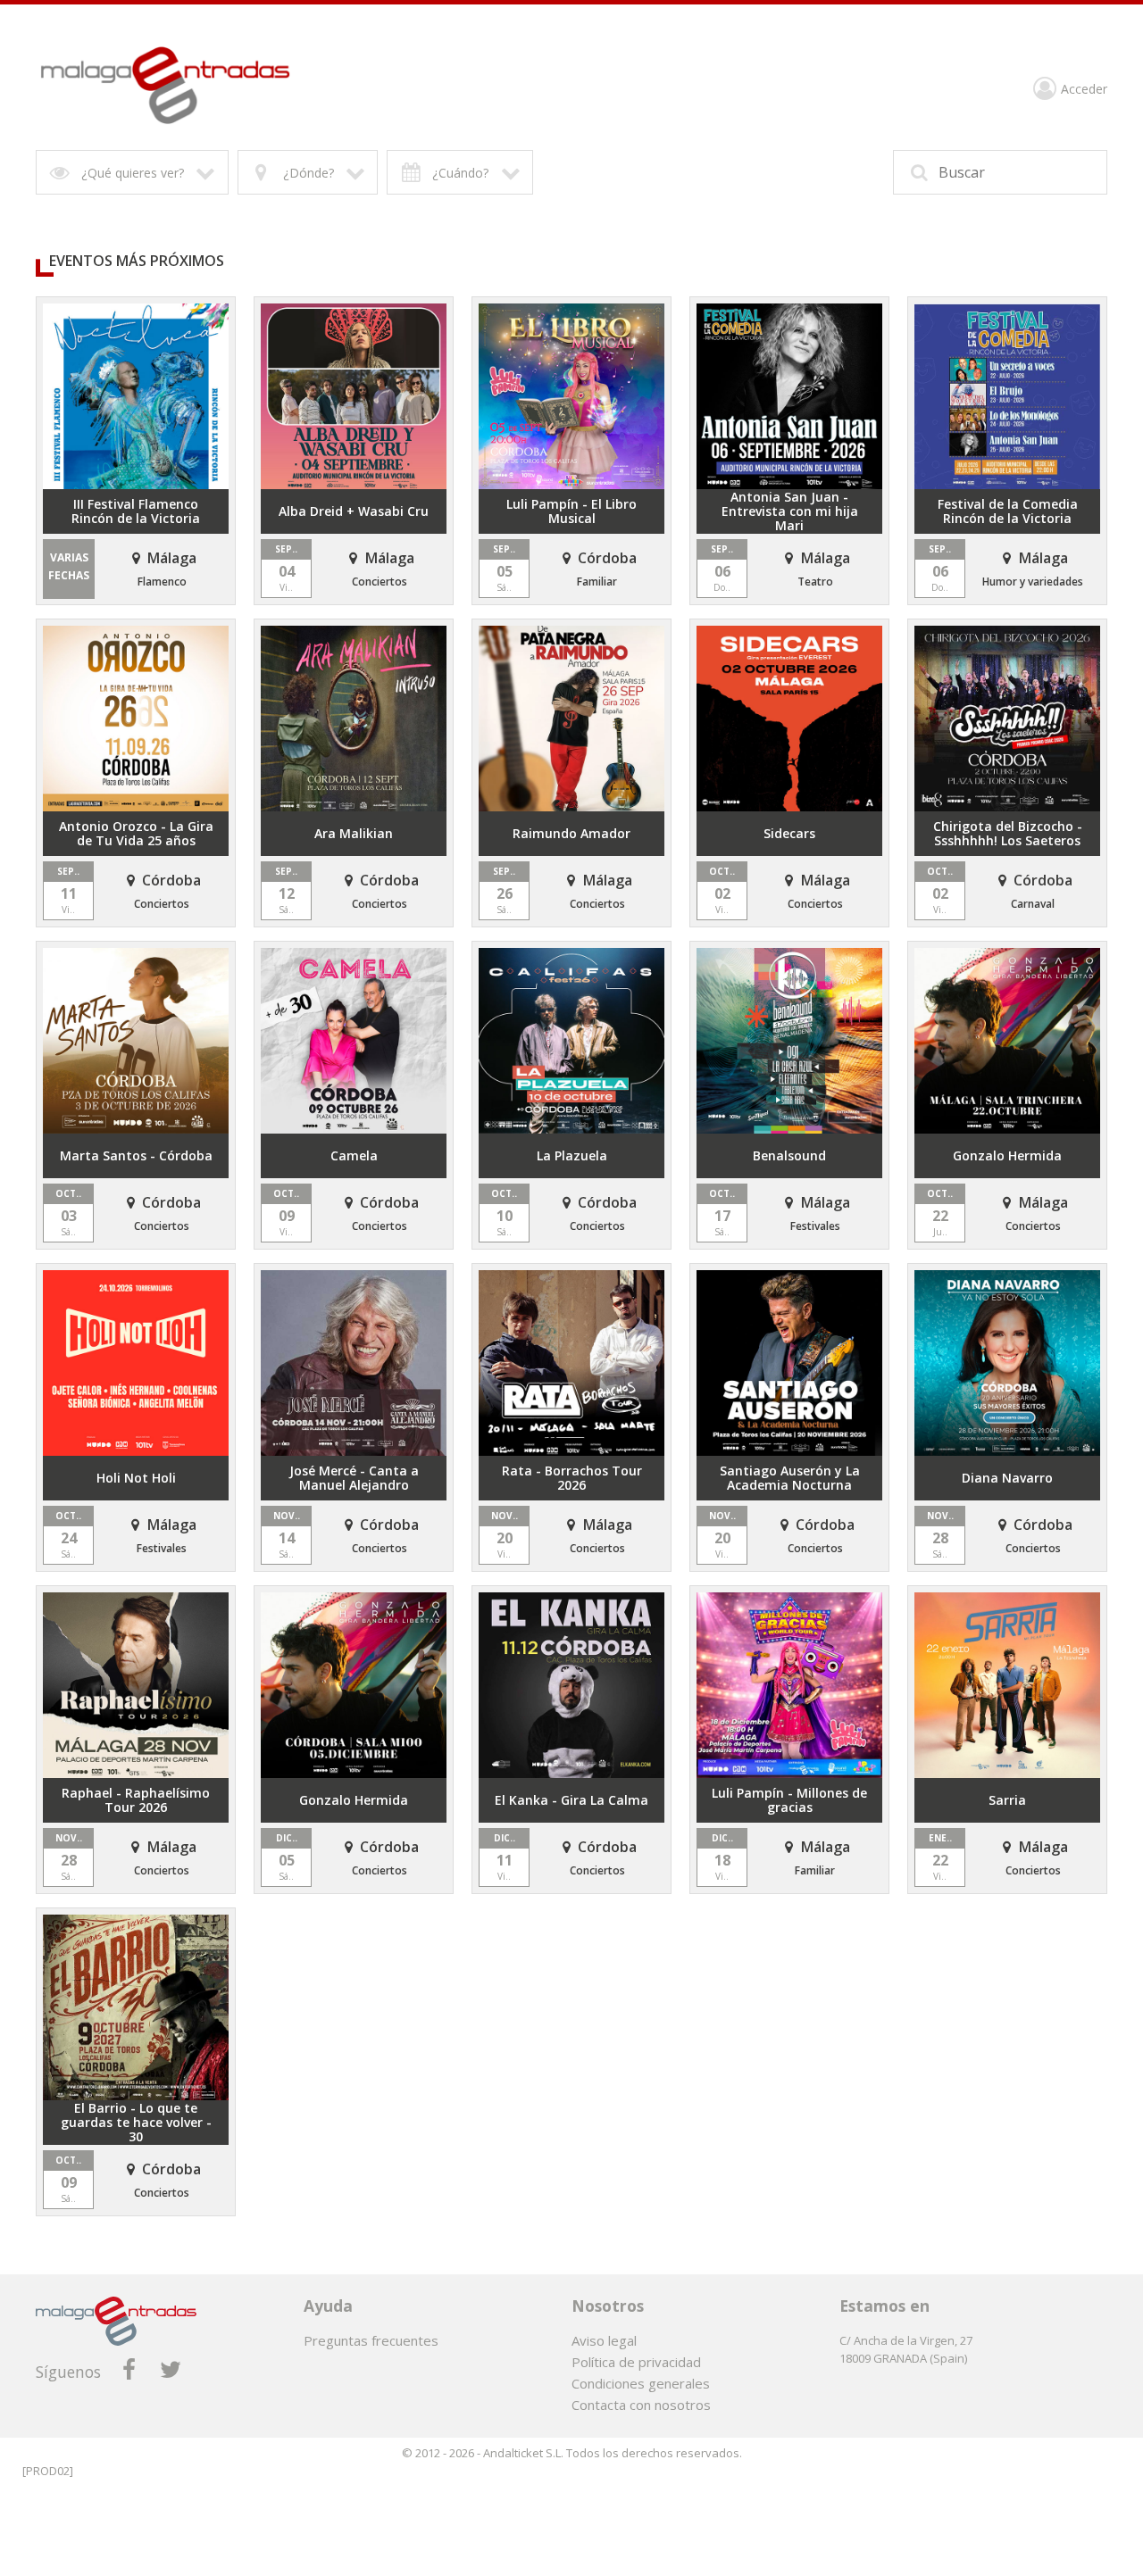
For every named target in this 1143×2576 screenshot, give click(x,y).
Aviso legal (604, 2340)
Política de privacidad (636, 2362)
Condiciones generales (641, 2383)
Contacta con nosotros (641, 2405)
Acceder (1084, 90)
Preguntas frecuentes (371, 2340)
